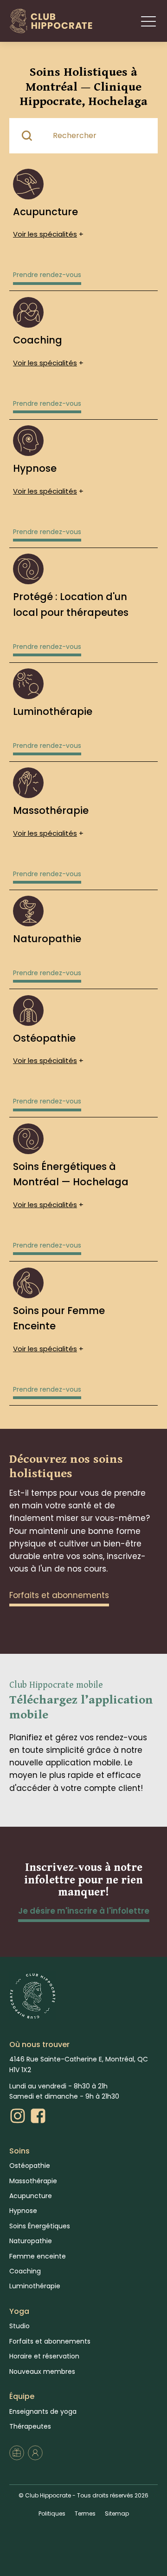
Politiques (52, 2513)
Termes (85, 2513)
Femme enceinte (38, 2256)
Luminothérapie (35, 2286)
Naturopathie (31, 2241)
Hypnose (23, 2211)
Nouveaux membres (42, 2371)
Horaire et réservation (44, 2356)
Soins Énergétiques (40, 2226)
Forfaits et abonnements (50, 2341)
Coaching (25, 2271)
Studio (19, 2326)
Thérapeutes (30, 2426)
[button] (148, 21)
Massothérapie (33, 2181)
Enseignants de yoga (43, 2411)
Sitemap (117, 2513)
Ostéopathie (30, 2166)
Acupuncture (31, 2196)
